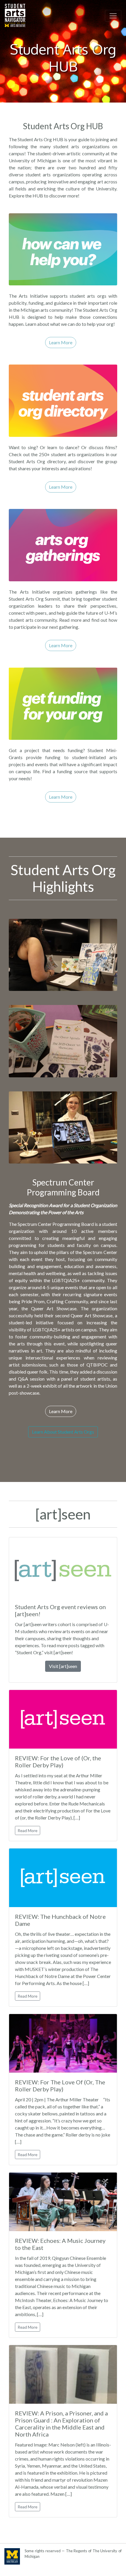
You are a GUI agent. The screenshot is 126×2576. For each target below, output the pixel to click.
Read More (28, 1830)
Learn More (61, 342)
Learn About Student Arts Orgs (63, 1432)
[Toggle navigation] (113, 16)
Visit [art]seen (63, 1666)
